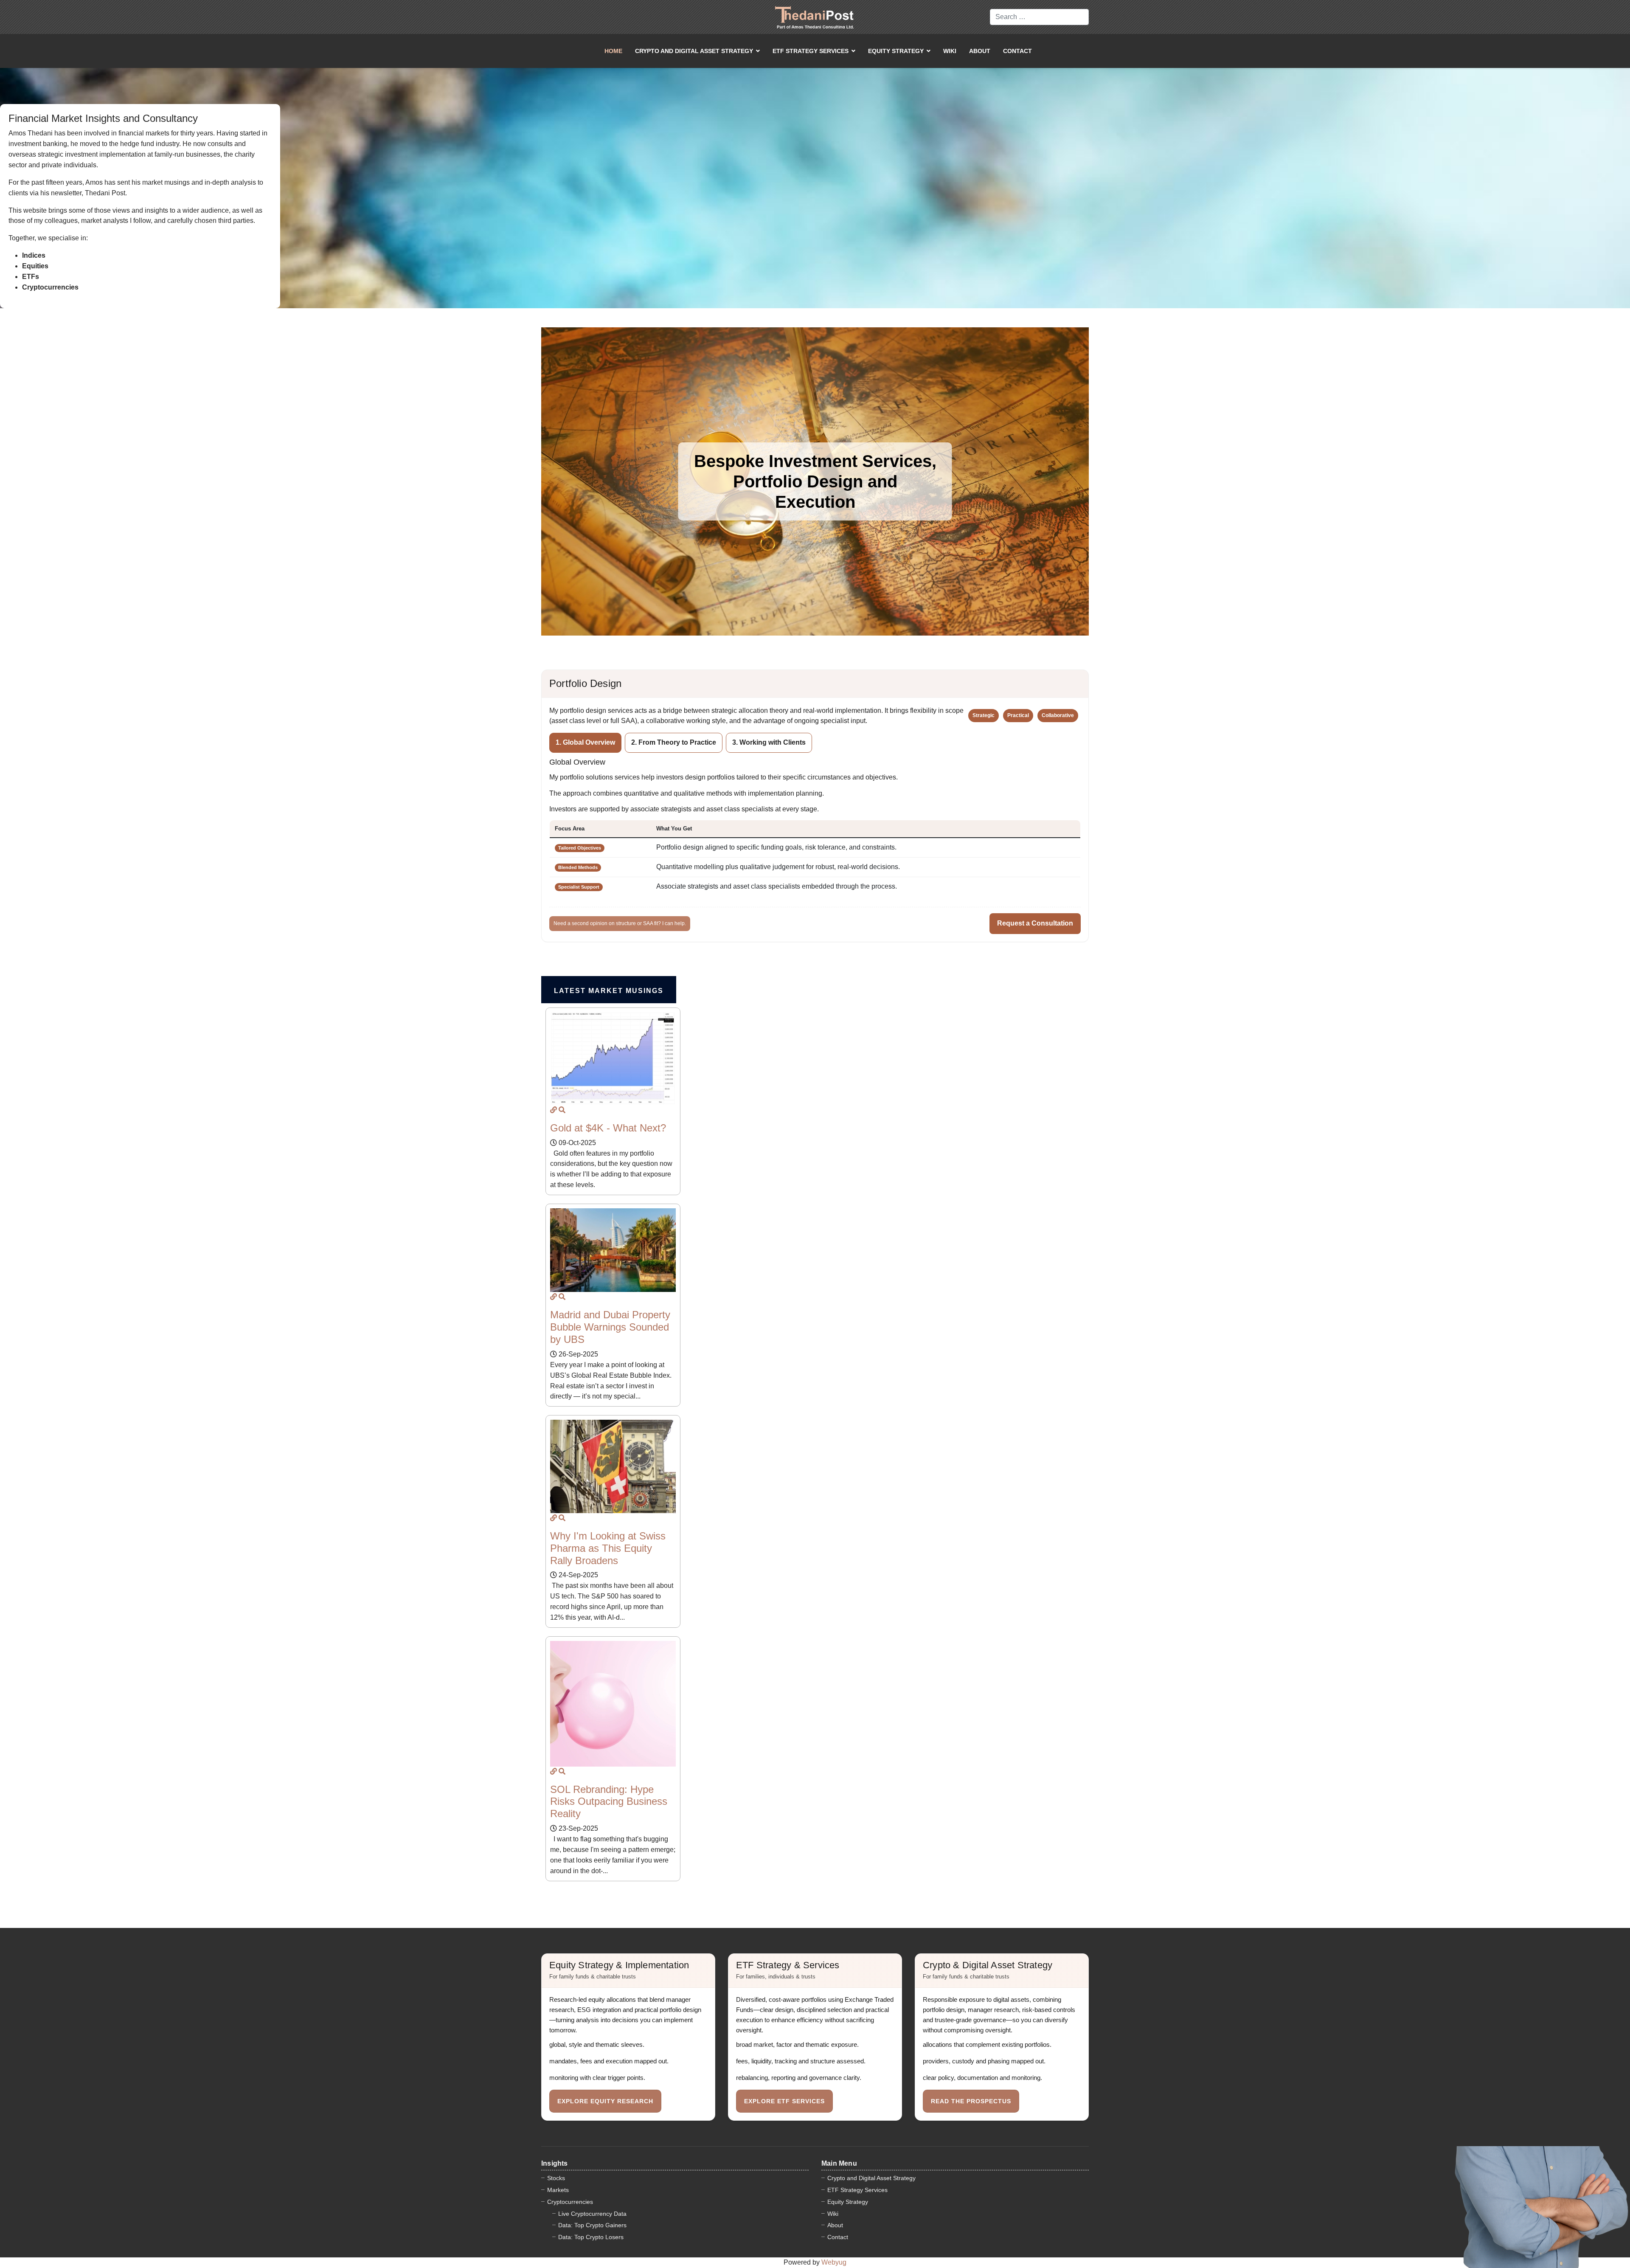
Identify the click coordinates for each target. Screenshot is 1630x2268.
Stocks (556, 2178)
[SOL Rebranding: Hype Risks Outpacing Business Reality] (554, 1771)
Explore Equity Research (605, 2101)
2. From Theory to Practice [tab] (674, 742)
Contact (1017, 51)
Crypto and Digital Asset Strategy (694, 51)
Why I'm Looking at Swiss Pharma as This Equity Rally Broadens (608, 1548)
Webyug (834, 2262)
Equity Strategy (896, 51)
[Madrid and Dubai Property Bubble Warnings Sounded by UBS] (554, 1297)
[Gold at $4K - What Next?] (554, 1110)
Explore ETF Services (784, 2101)
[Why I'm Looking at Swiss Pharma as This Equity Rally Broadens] (554, 1518)
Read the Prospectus (971, 2101)
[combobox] (1039, 17)
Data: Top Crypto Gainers (592, 2225)
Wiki (950, 51)
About (980, 51)
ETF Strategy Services (811, 51)
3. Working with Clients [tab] (769, 742)
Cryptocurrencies (570, 2202)
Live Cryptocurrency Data (592, 2214)
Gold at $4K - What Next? (608, 1128)
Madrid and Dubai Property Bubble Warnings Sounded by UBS (610, 1327)
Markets (558, 2190)
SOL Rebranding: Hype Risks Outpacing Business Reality (609, 1802)
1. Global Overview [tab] (585, 742)
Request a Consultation (1035, 923)
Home (613, 51)
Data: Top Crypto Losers (591, 2237)
